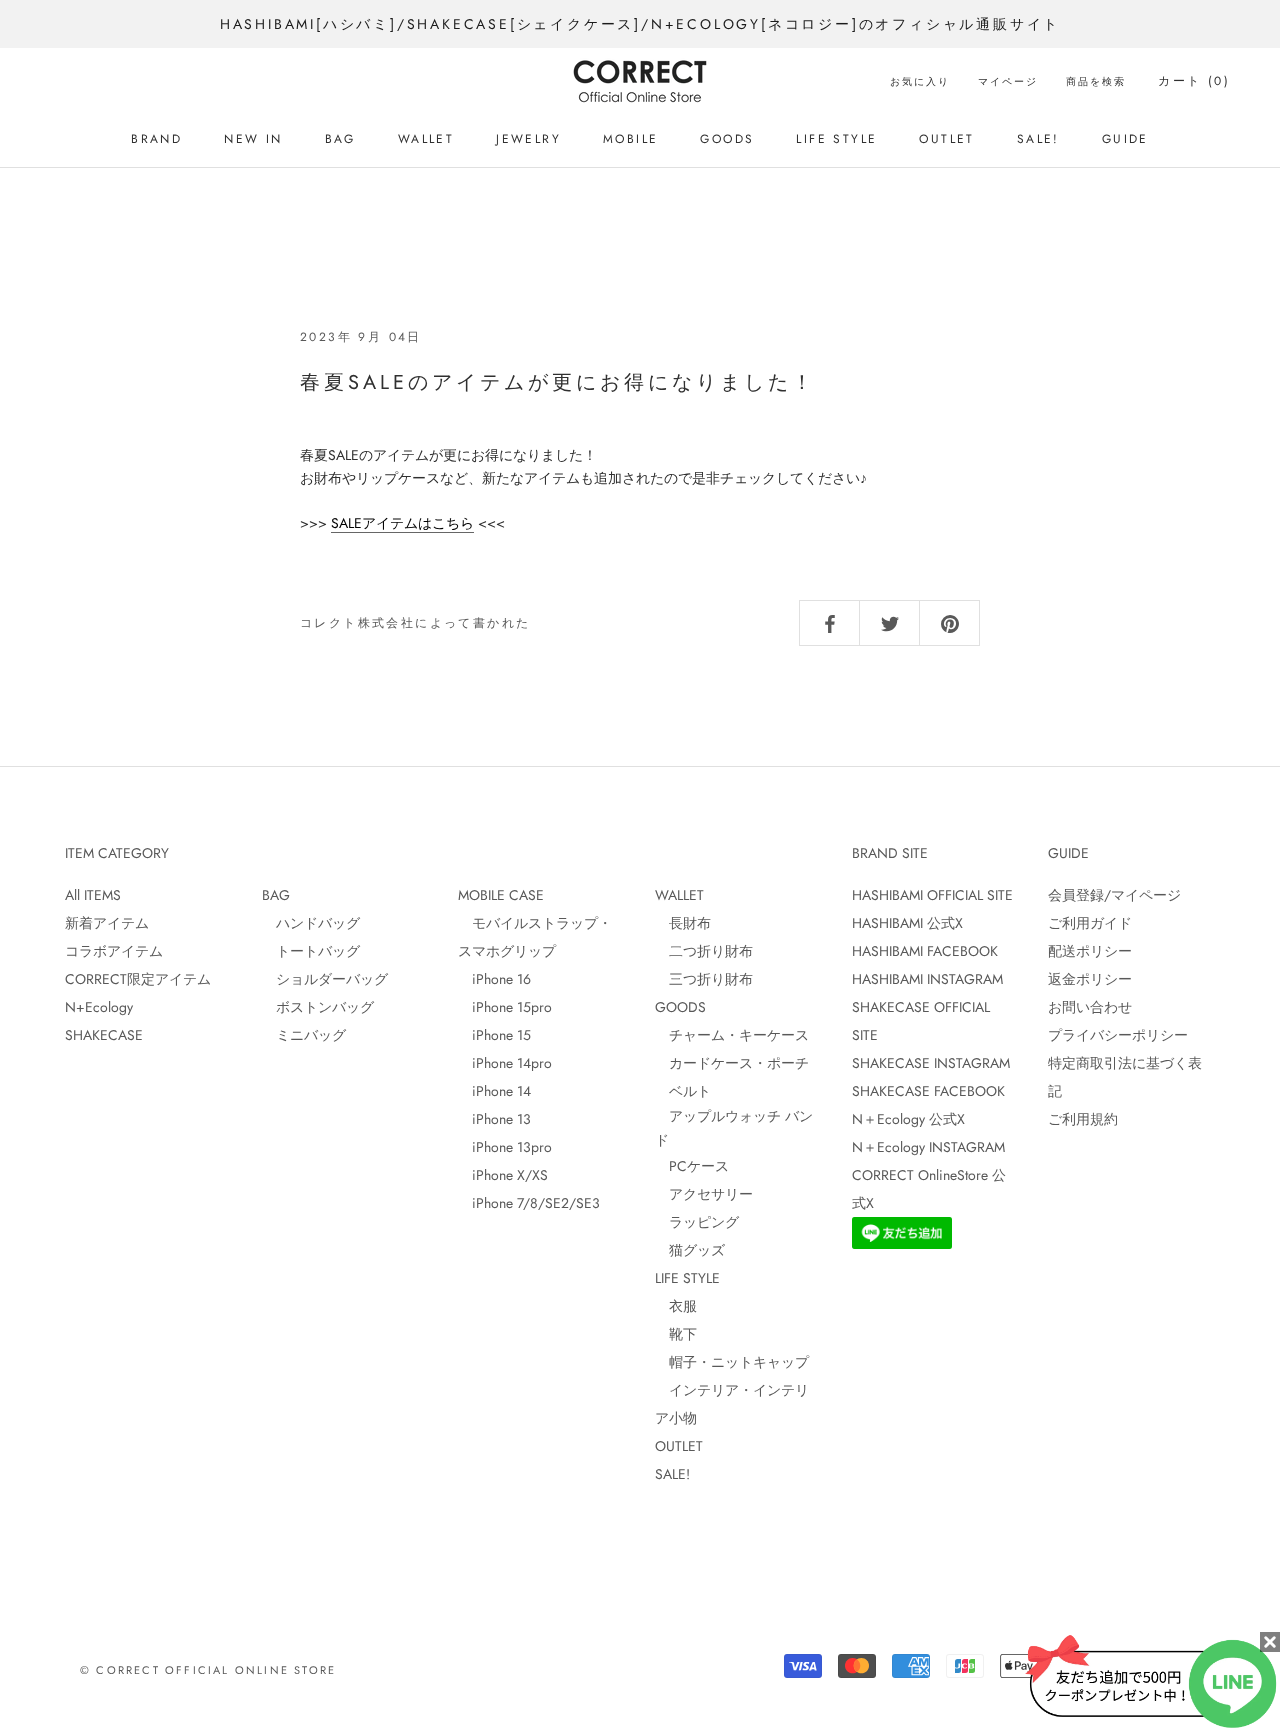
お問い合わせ (1090, 1007)
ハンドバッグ (311, 923)
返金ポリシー (1090, 979)
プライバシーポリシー (1118, 1035)
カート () (1194, 81)
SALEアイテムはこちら (402, 523)
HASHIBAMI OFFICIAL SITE (932, 895)
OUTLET (946, 139)
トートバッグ (311, 951)
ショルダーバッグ (325, 979)
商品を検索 (1096, 81)
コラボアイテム (114, 951)
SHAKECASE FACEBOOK (928, 1091)
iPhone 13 (494, 1119)
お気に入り (920, 81)
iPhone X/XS (503, 1175)
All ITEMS (93, 895)
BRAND (156, 139)
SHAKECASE (104, 1035)
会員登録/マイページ (1114, 895)
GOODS (727, 139)
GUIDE (1125, 139)
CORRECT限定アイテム (138, 979)
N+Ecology (99, 1007)
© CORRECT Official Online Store (208, 1670)
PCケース (692, 1166)
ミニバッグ (304, 1035)
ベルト (683, 1091)
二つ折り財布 (704, 951)
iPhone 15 (494, 1035)
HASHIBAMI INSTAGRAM (927, 979)
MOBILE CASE (501, 895)
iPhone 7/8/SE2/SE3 (529, 1203)
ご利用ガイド (1090, 923)
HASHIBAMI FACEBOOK (925, 951)
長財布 (683, 923)
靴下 (676, 1334)
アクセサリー (704, 1194)
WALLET (426, 139)
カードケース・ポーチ (732, 1063)
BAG (340, 139)
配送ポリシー (1090, 951)
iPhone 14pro (505, 1063)
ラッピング (697, 1222)
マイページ (1008, 81)
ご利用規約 (1083, 1119)
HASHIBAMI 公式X (907, 923)
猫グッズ (690, 1250)
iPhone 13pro (505, 1147)
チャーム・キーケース (732, 1035)
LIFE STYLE (836, 139)
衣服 (676, 1306)
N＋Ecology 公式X (908, 1119)
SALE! (1038, 139)
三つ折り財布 (704, 979)
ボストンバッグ (318, 1007)
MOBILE (630, 139)
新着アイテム (107, 923)
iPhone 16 (494, 979)
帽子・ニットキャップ (732, 1362)
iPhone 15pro (505, 1007)
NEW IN (253, 139)
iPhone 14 (494, 1091)
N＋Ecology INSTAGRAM (928, 1147)
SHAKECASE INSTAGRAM (931, 1063)
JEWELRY (528, 139)
